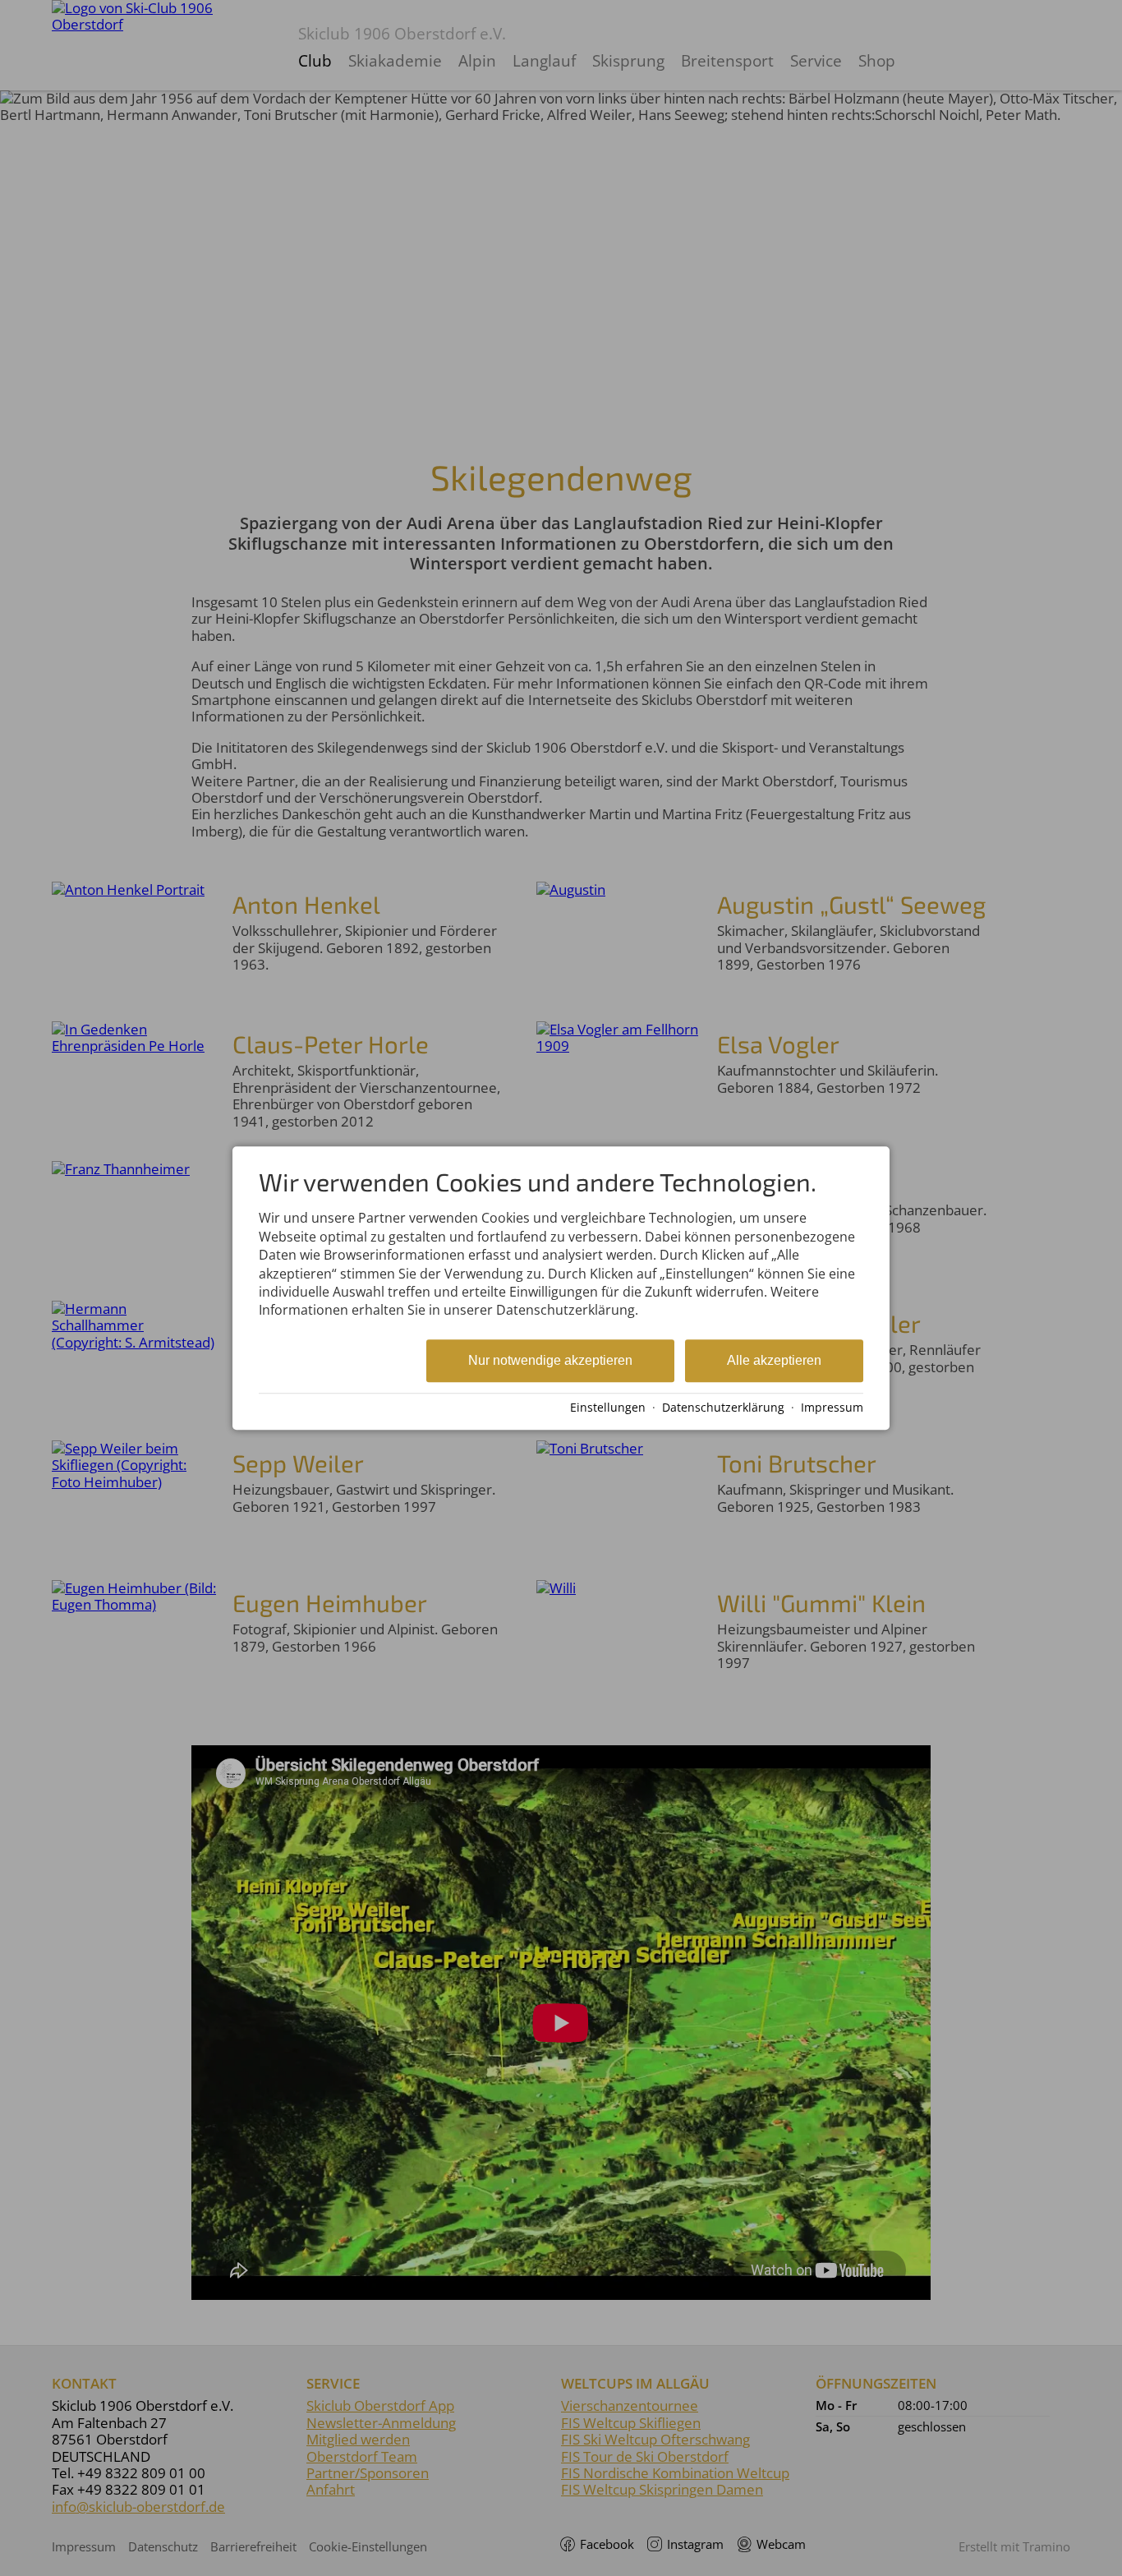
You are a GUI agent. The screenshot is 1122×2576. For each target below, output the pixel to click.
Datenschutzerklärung (723, 1407)
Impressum (832, 1407)
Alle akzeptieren (774, 1360)
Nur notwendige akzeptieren (550, 1360)
